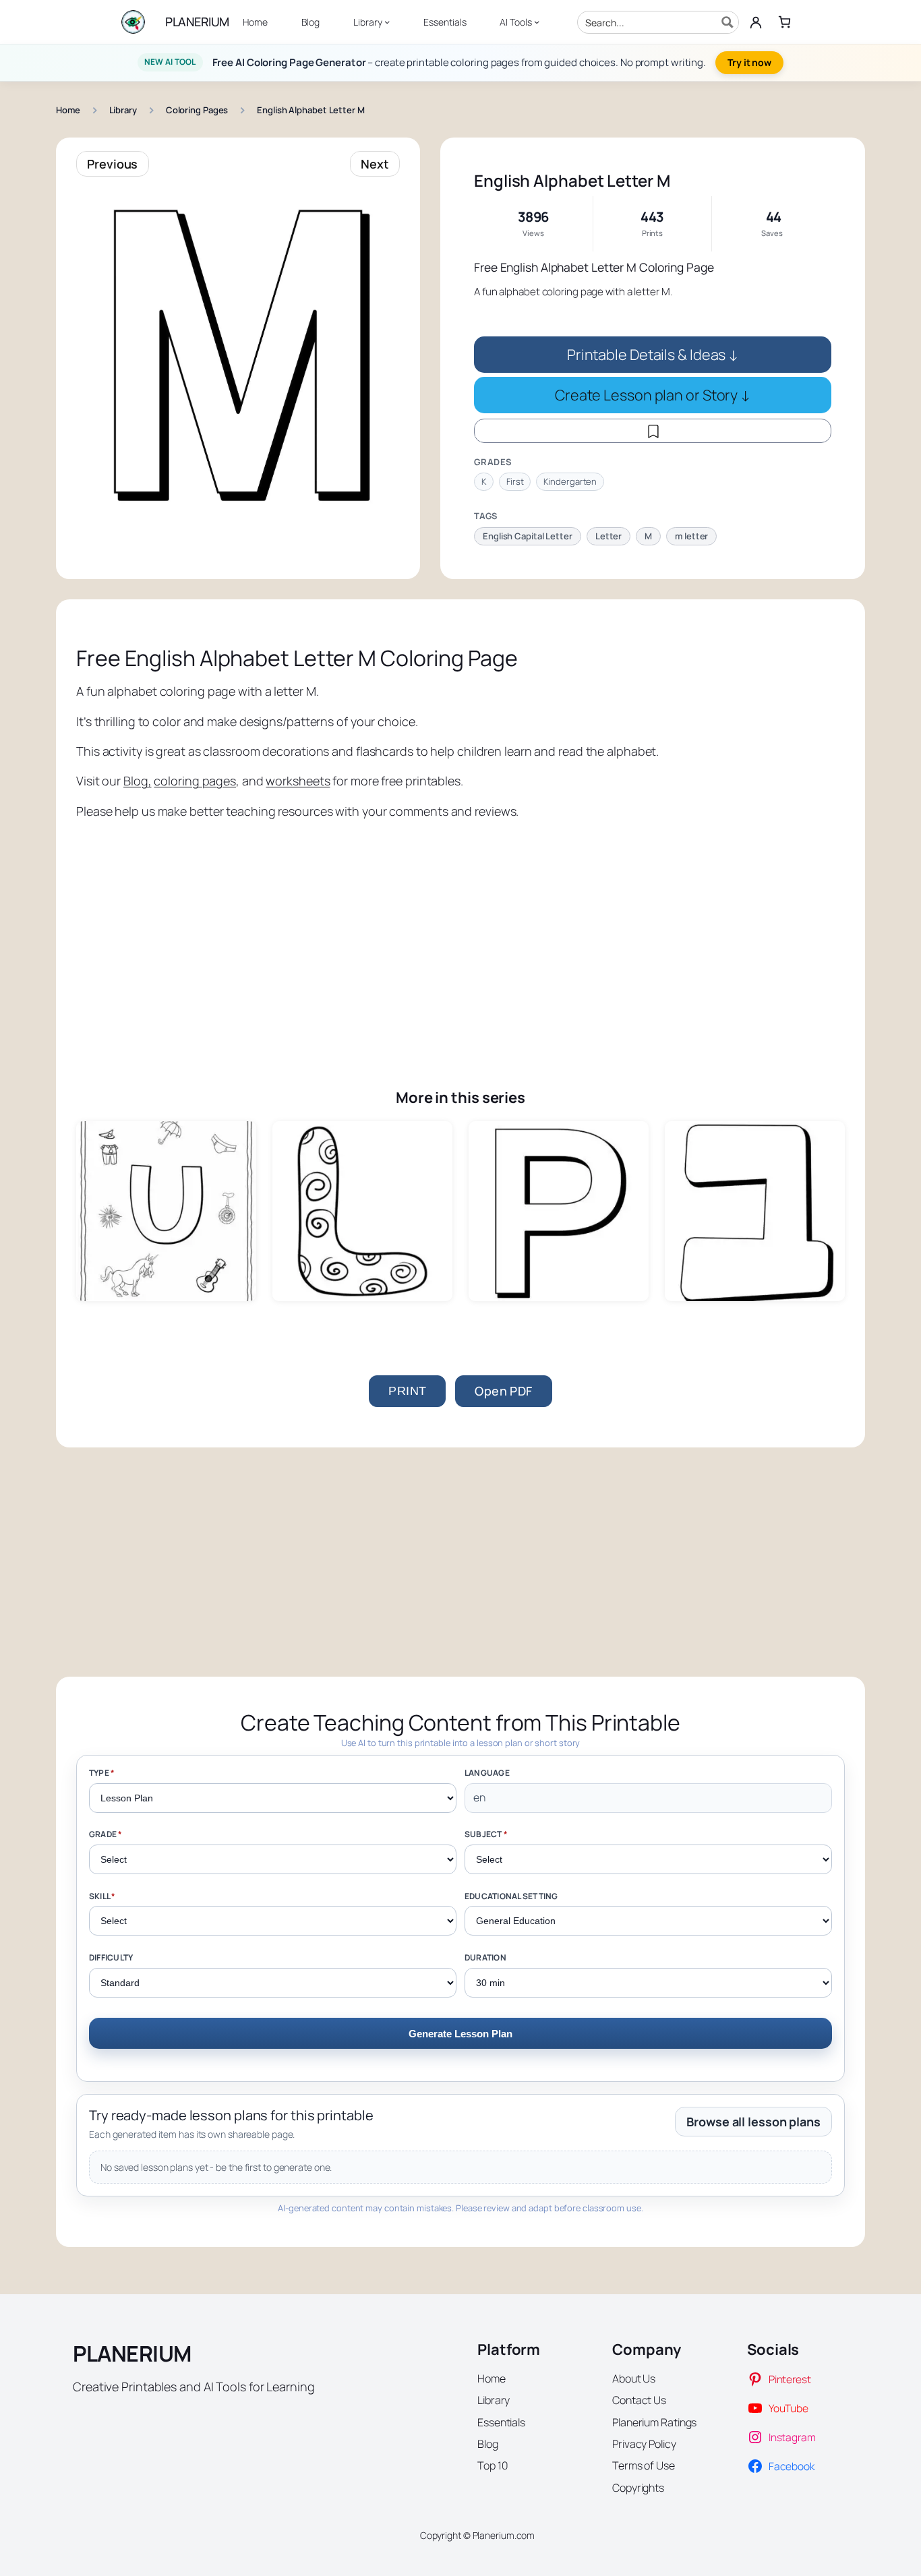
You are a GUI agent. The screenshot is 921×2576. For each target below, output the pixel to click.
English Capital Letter (528, 536)
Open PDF (503, 1391)
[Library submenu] (387, 22)
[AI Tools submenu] (537, 22)
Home (68, 110)
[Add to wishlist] (653, 431)
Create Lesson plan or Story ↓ (653, 395)
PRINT (407, 1391)
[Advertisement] (460, 934)
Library (123, 110)
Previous (112, 164)
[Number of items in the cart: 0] (784, 22)
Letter (608, 536)
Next (375, 164)
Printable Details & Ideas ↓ (653, 354)
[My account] (756, 22)
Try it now (749, 62)
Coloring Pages (197, 110)
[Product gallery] (238, 351)
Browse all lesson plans (753, 2122)
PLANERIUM (197, 22)
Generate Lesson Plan (460, 2034)
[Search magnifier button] (727, 22)
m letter (691, 536)
